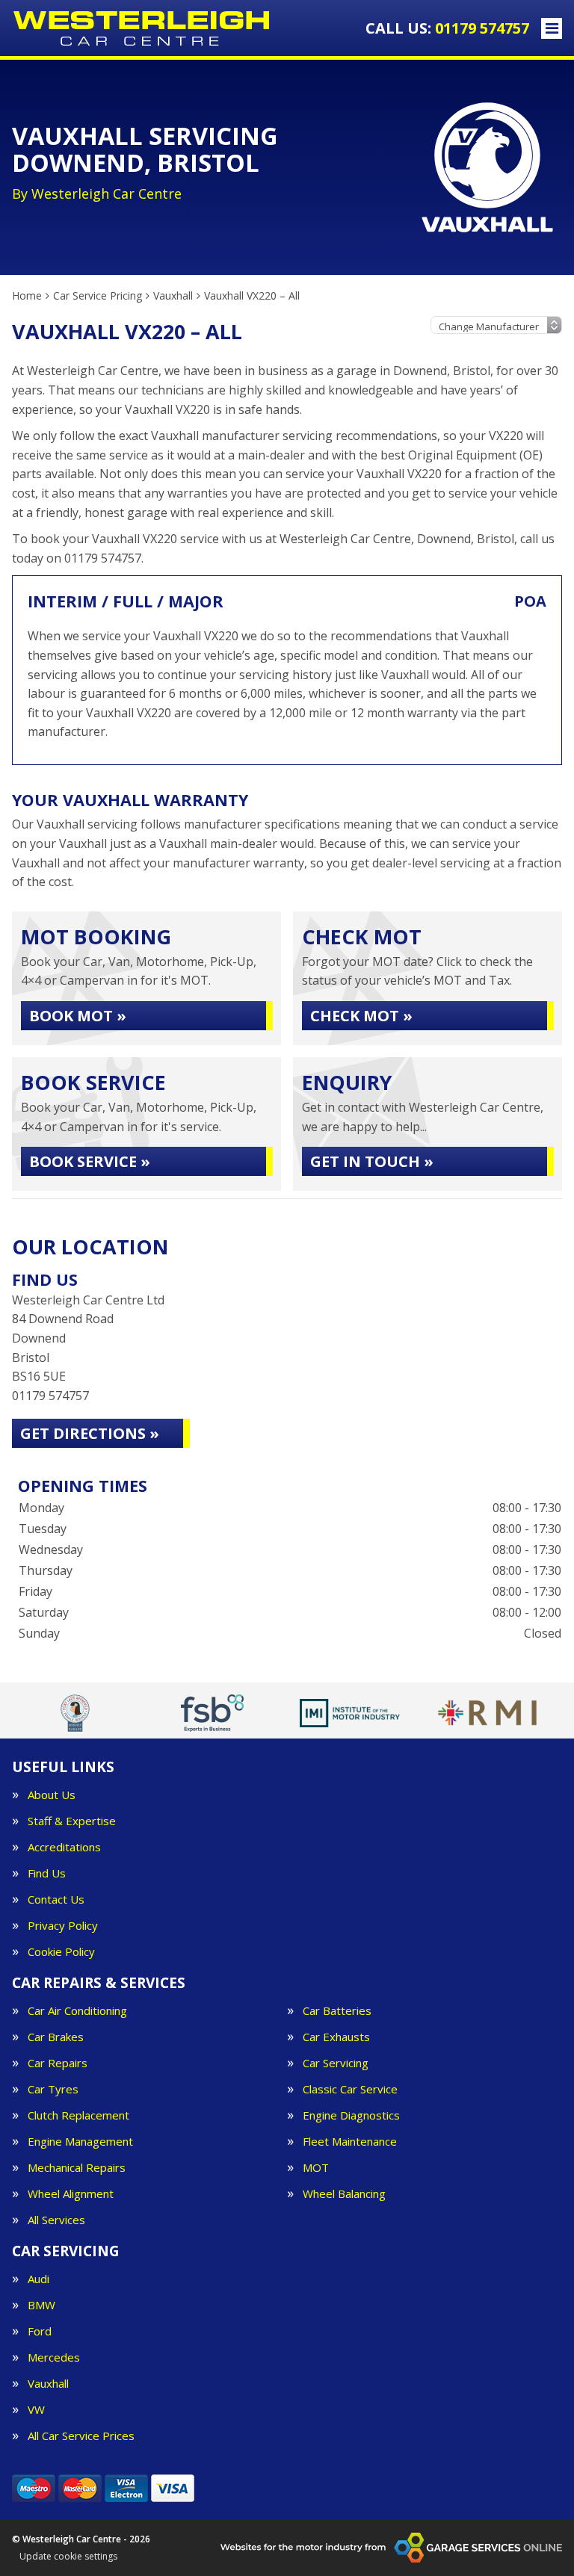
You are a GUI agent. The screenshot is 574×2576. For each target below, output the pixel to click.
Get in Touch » (372, 1161)
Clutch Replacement (78, 2115)
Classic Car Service (350, 2089)
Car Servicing (336, 2063)
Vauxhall (48, 2384)
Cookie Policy (61, 1952)
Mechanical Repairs (77, 2168)
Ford (40, 2331)
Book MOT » (78, 1016)
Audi (38, 2279)
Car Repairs (58, 2063)
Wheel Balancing (344, 2194)
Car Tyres (53, 2089)
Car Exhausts (336, 2037)
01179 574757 (447, 28)
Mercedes (54, 2357)
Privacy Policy (63, 1926)
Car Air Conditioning (77, 2011)
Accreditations (64, 1847)
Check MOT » (361, 1016)
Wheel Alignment (71, 2194)
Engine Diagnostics (351, 2115)
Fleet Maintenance (350, 2142)
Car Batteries (337, 2011)
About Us (52, 1795)
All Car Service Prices (81, 2436)
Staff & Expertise (72, 1821)
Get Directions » (90, 1433)
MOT (316, 2168)
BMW (41, 2305)
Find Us (47, 1873)
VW (36, 2410)
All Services (56, 2220)
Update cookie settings (68, 2557)
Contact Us (56, 1900)
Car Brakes (56, 2037)
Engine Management (80, 2142)
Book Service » (90, 1161)
